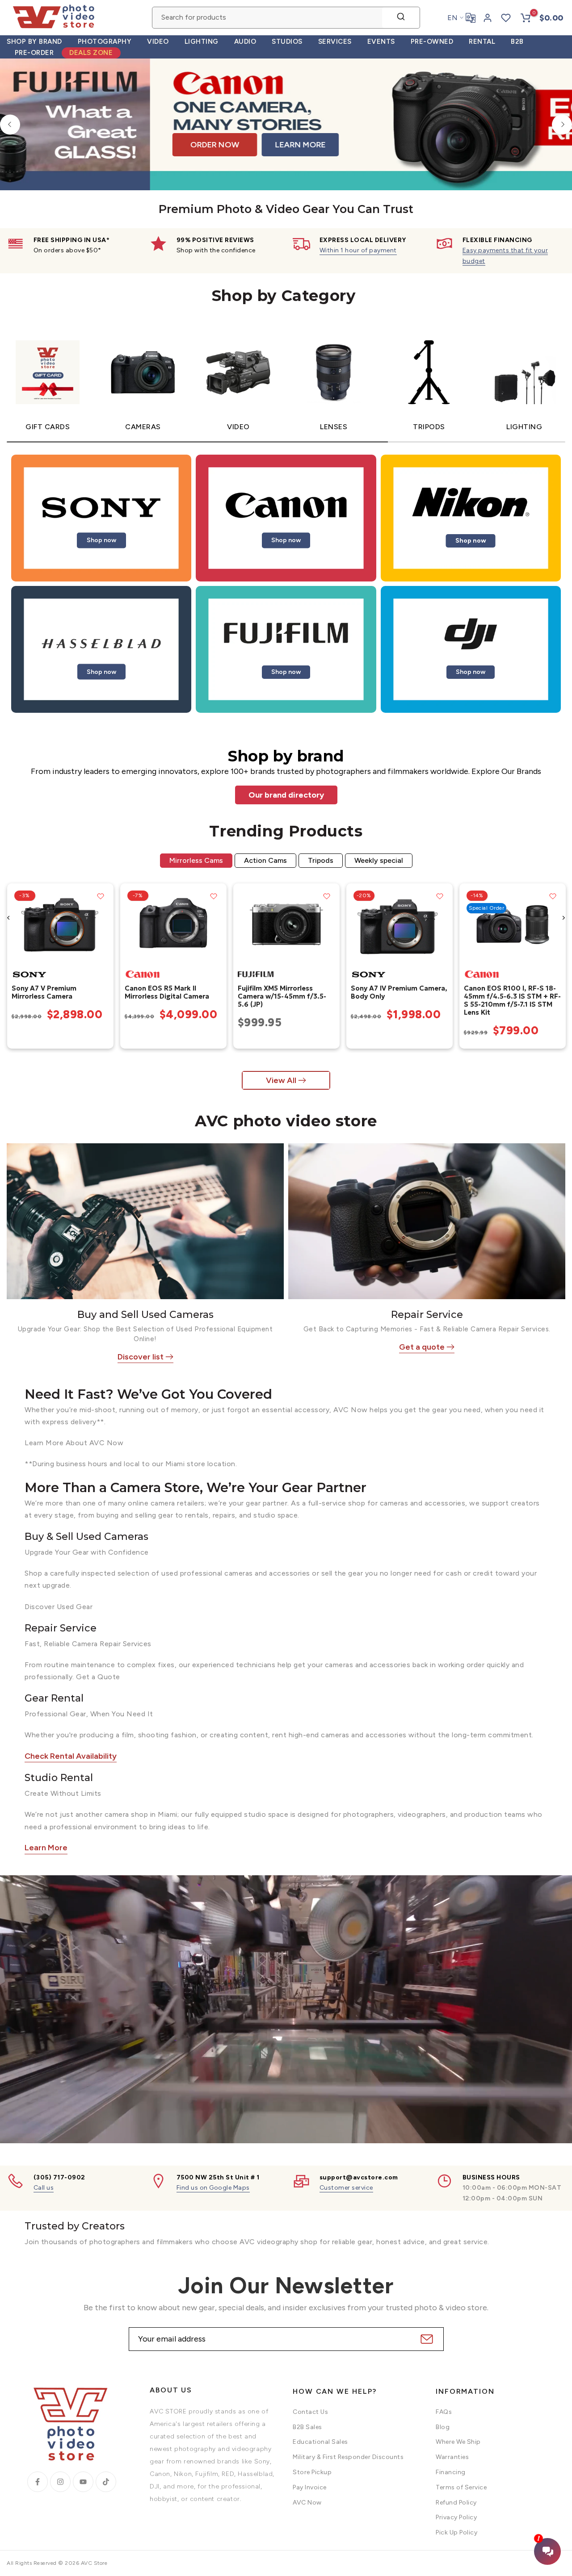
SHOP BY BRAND (34, 42)
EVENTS (381, 42)
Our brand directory (286, 795)
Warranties (452, 2457)
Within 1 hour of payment (358, 250)
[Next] (562, 124)
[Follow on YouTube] (83, 2482)
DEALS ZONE (91, 53)
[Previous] (10, 124)
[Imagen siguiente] (103, 924)
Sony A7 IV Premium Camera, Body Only (399, 992)
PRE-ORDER (34, 53)
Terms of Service (461, 2487)
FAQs (444, 2412)
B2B (517, 42)
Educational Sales (320, 2442)
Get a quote (422, 1347)
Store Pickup (312, 2472)
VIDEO (158, 42)
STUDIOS (287, 42)
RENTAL (482, 42)
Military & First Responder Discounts (348, 2457)
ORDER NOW (115, 140)
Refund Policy (456, 2503)
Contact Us (310, 2412)
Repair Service (427, 1315)
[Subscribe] (426, 2339)
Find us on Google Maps (213, 2188)
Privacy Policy (456, 2517)
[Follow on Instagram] (60, 2482)
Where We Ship (458, 2442)
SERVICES (335, 42)
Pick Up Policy (456, 2532)
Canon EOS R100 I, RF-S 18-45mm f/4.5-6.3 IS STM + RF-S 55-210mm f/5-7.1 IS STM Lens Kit (512, 1000)
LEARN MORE (200, 140)
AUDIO (245, 42)
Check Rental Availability (71, 1756)
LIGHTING (202, 42)
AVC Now (307, 2503)
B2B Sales (307, 2427)
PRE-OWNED (432, 42)
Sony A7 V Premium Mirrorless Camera (44, 992)
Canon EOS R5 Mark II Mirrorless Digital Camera (166, 992)
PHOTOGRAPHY (105, 42)
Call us (44, 2188)
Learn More (46, 1848)
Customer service (346, 2188)
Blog (443, 2427)
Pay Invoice (310, 2487)
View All (281, 1080)
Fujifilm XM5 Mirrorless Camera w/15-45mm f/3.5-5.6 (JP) (282, 996)
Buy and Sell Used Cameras (145, 1315)
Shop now (101, 540)
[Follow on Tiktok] (106, 2482)
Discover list (141, 1357)
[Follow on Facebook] (38, 2482)
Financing (451, 2472)
